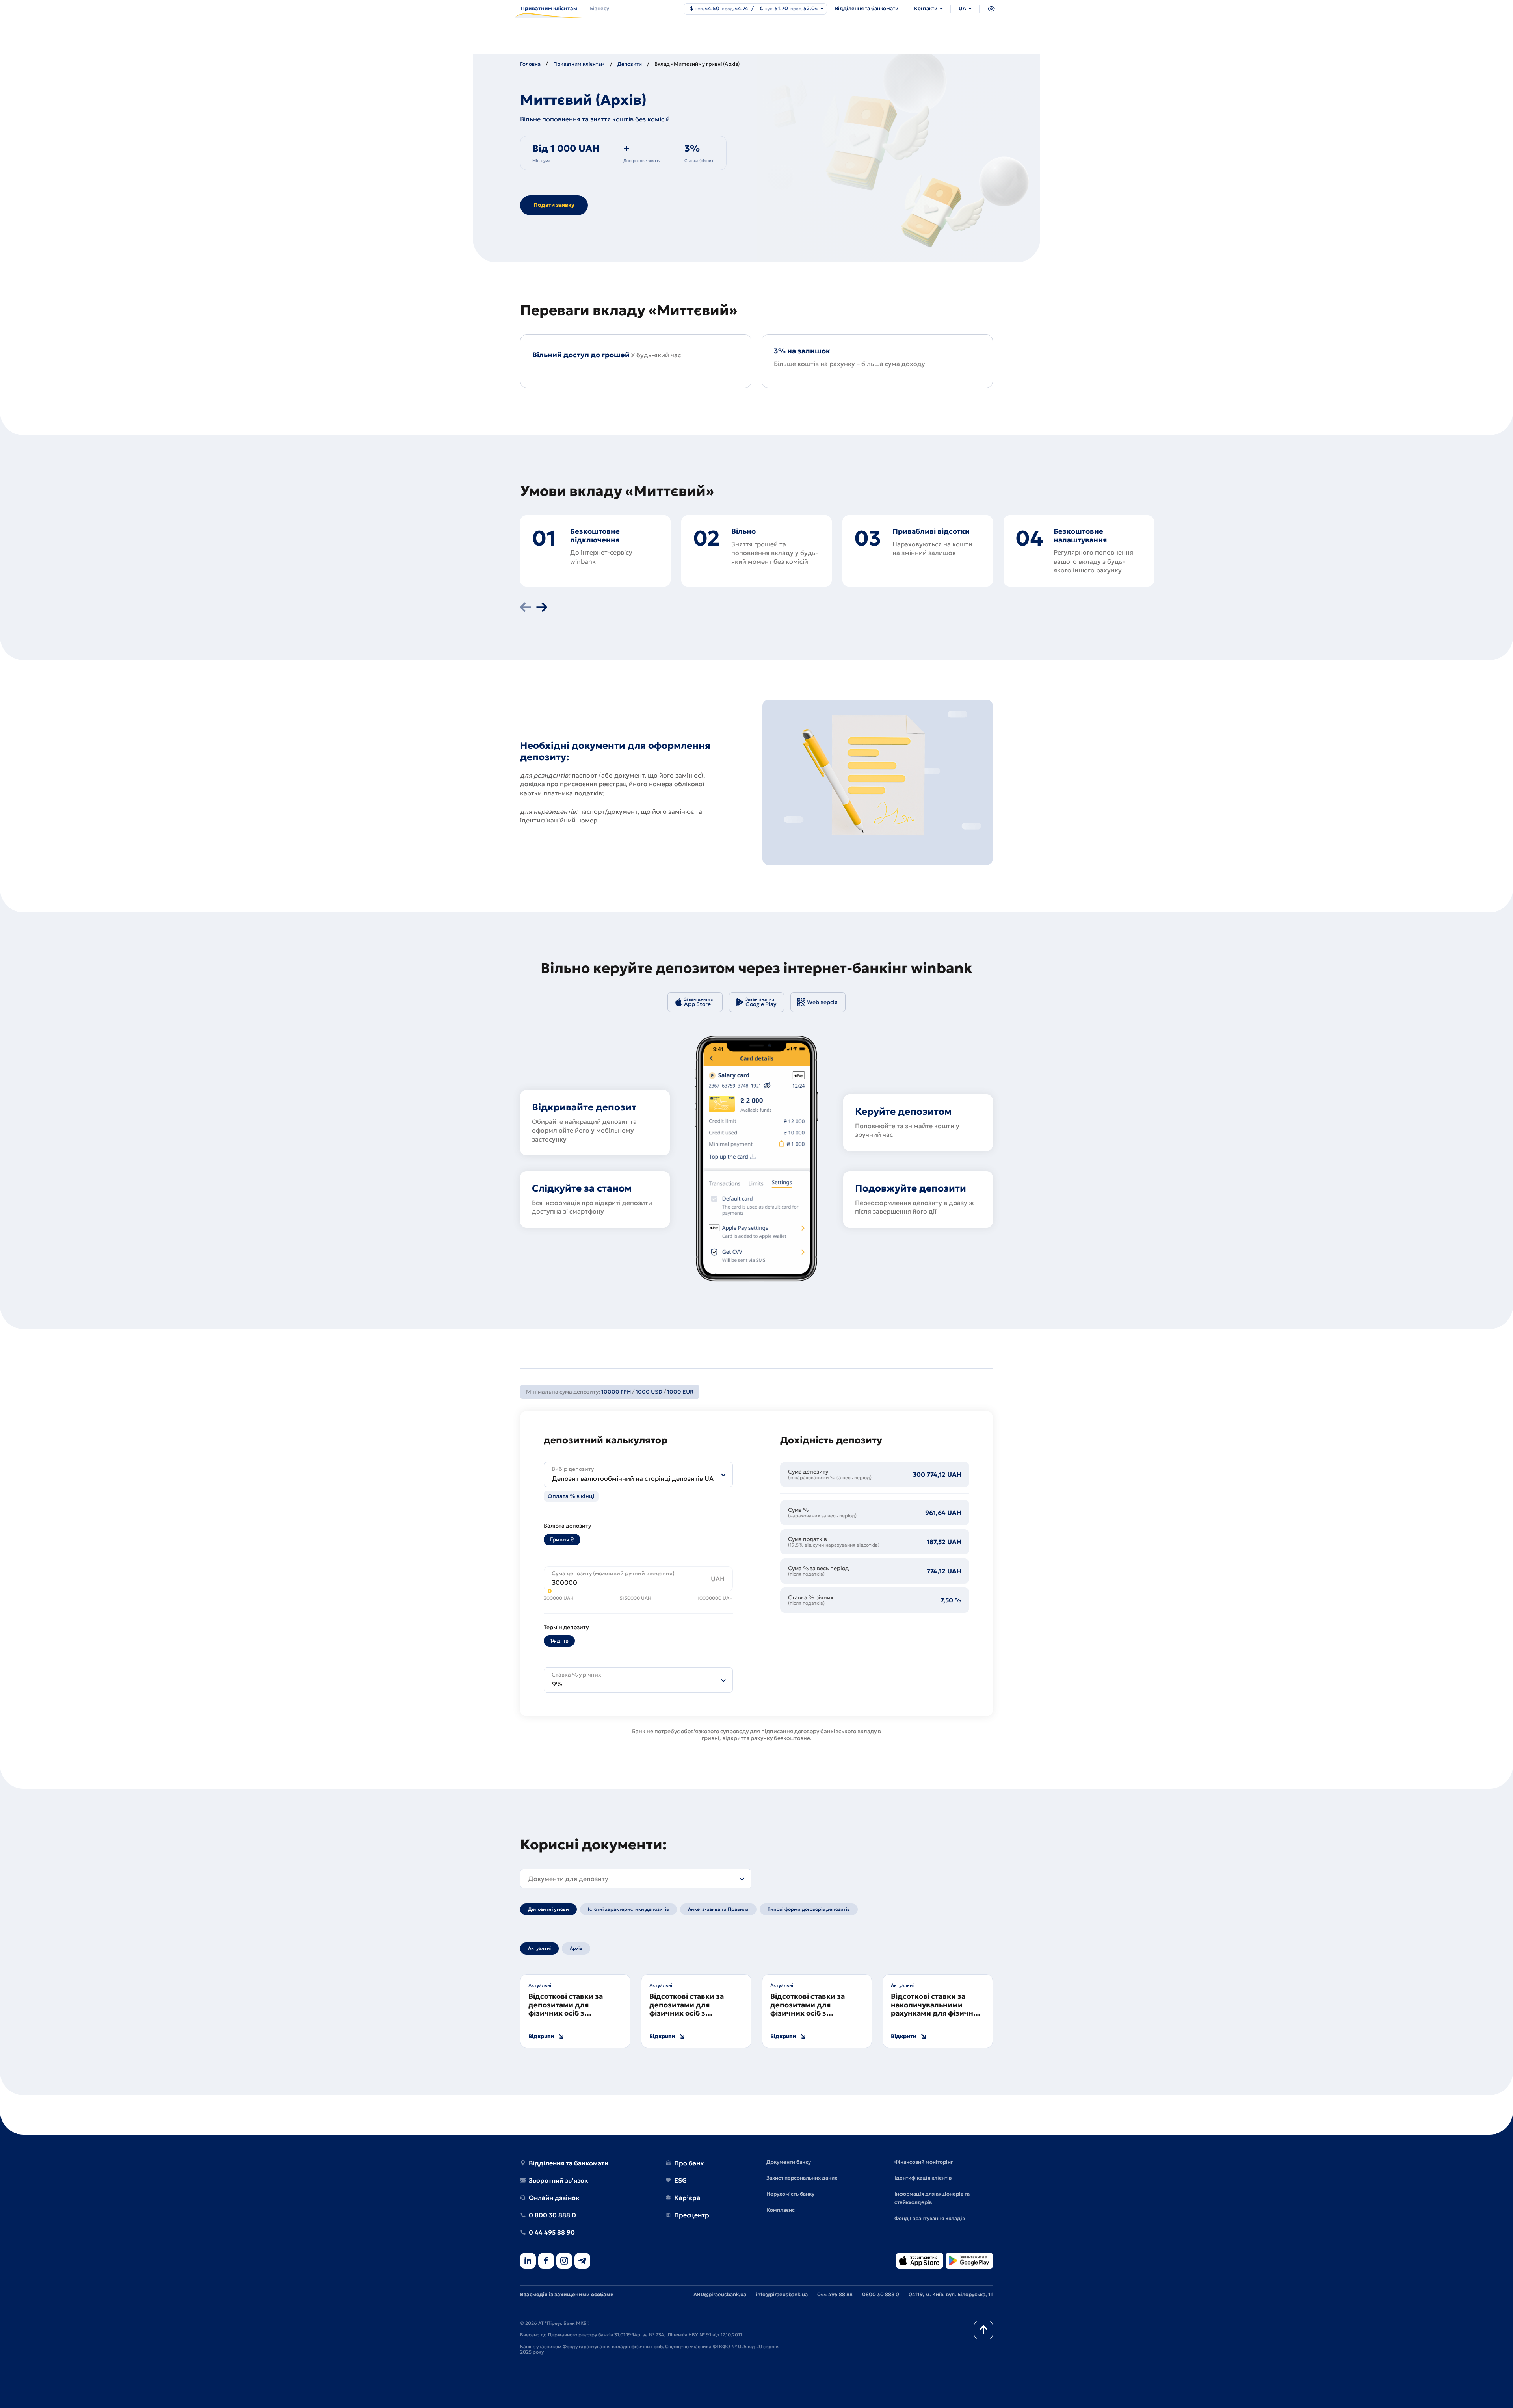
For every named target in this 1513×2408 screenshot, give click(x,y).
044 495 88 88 (835, 2294)
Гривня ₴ (562, 1539)
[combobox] (638, 1474)
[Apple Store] (920, 2261)
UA (962, 8)
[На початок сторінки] (983, 2330)
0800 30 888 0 (881, 2294)
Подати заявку (554, 205)
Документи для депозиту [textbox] (568, 1879)
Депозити (630, 64)
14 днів (559, 1641)
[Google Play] (969, 2261)
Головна (530, 64)
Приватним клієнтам (579, 64)
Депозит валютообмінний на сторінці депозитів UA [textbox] (633, 1478)
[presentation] (526, 608)
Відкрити (541, 2036)
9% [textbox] (557, 1684)
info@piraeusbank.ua (782, 2294)
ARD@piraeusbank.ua (720, 2294)
